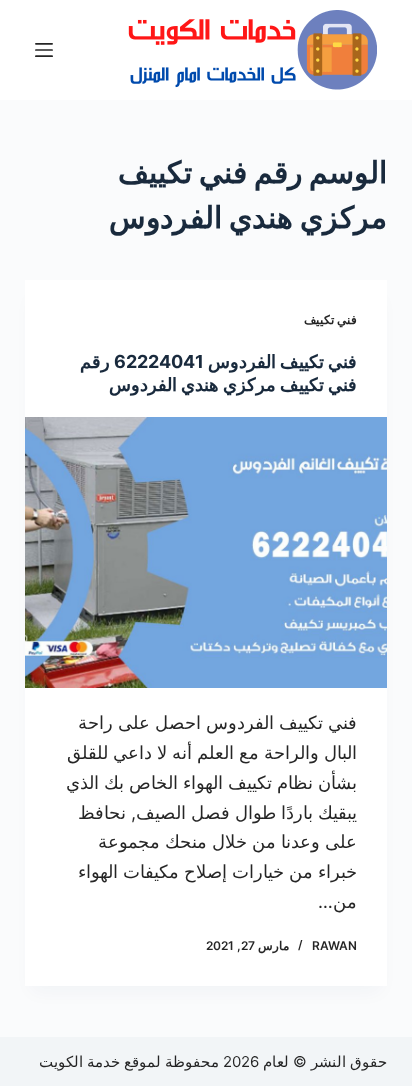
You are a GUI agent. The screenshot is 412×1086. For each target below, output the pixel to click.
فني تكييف (330, 319)
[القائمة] (44, 50)
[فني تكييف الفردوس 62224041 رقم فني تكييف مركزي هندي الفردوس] (206, 553)
